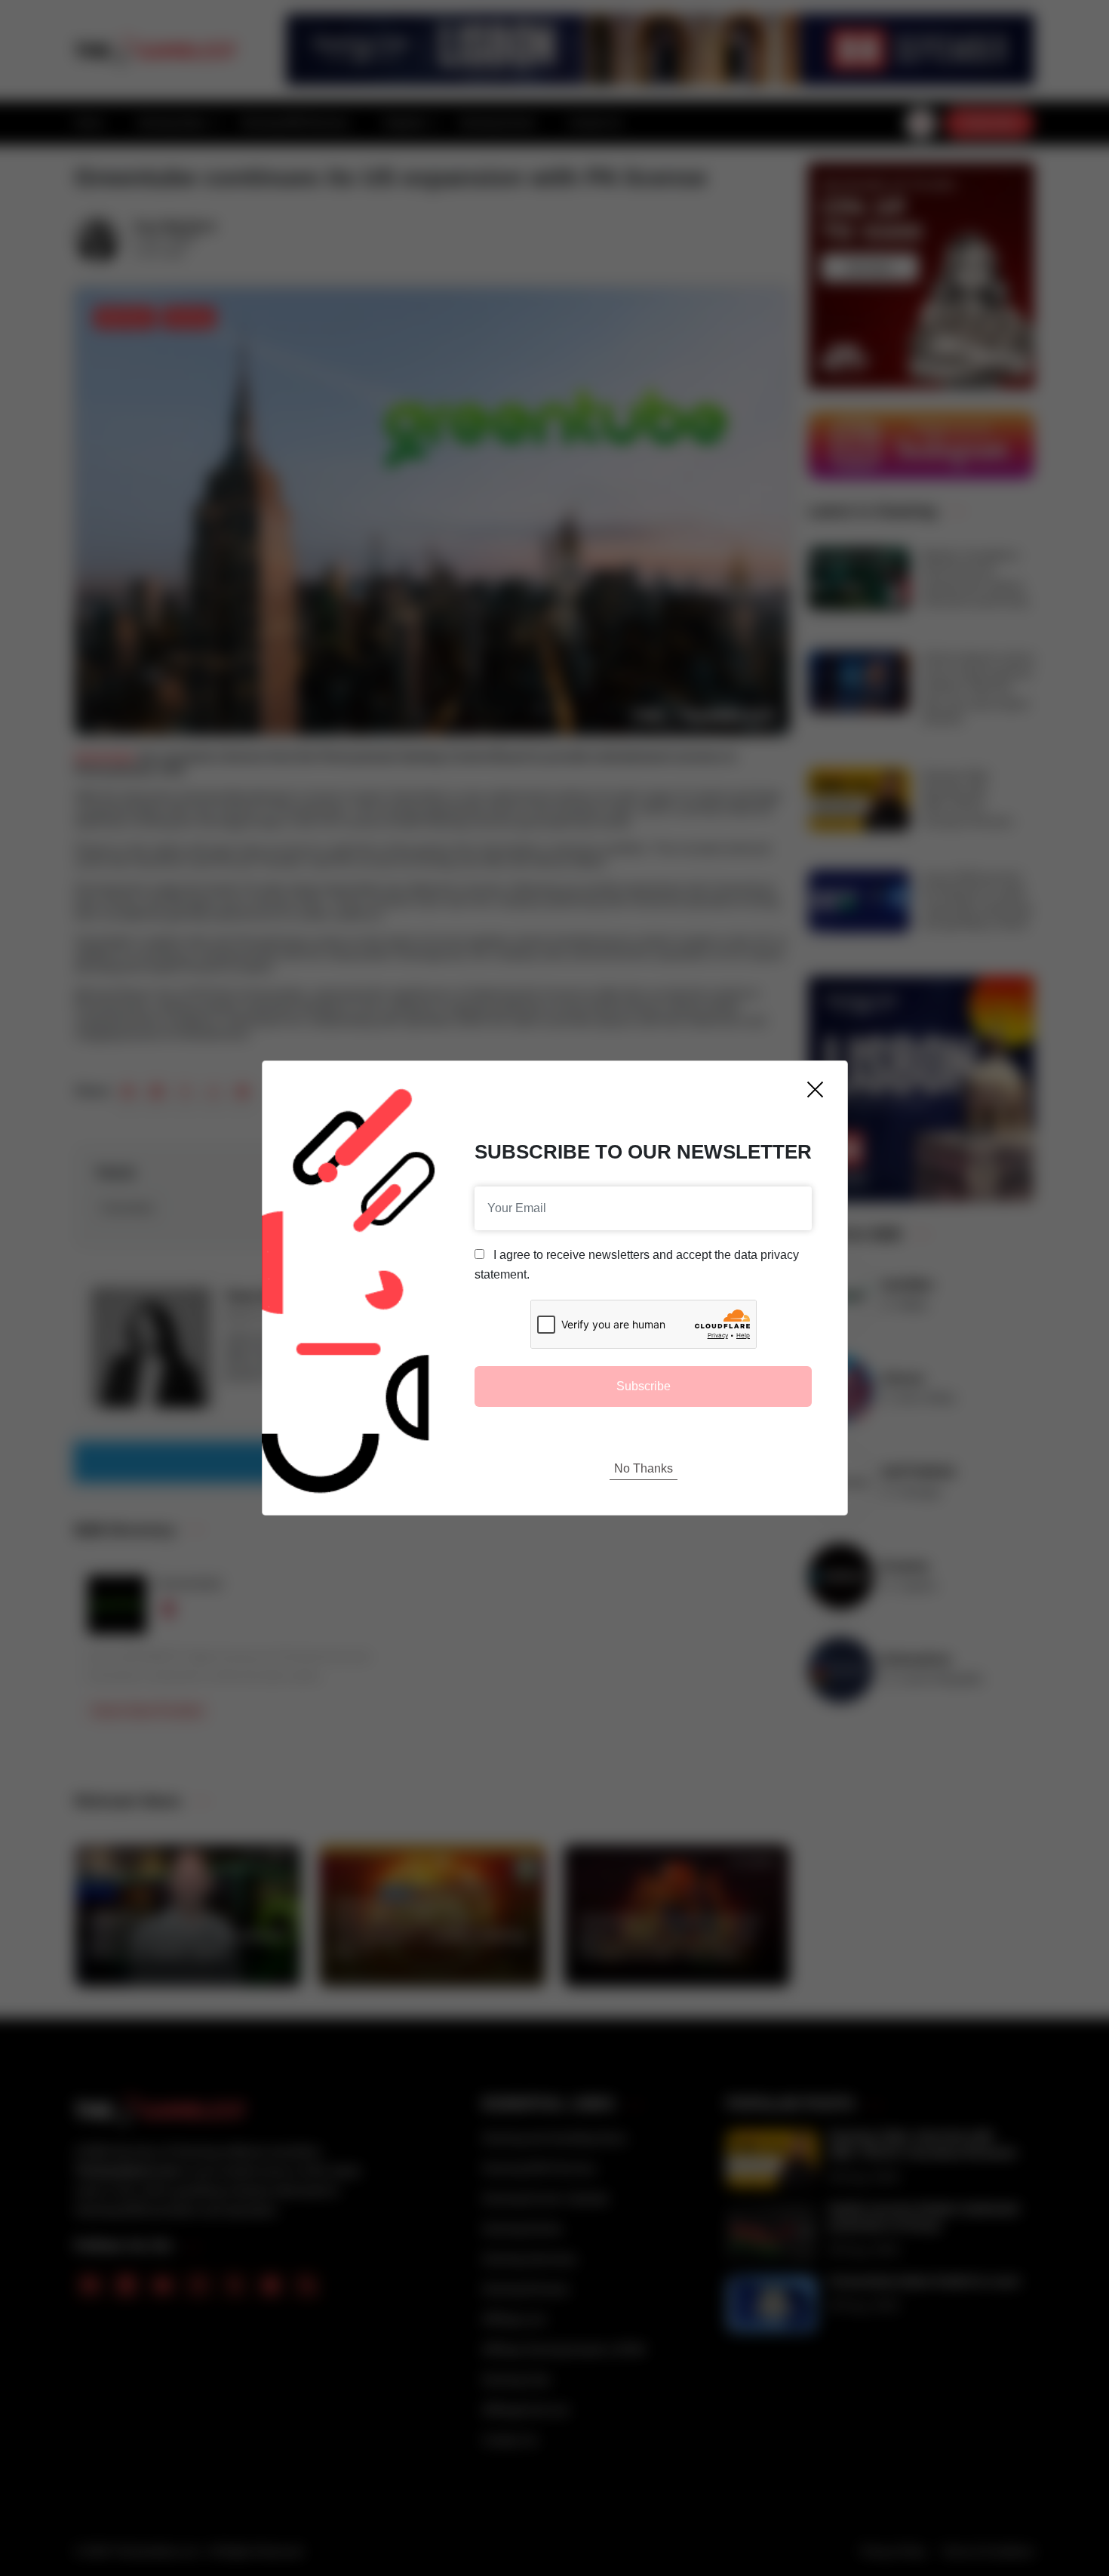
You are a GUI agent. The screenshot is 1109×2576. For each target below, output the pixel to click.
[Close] (815, 1089)
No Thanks (644, 1468)
